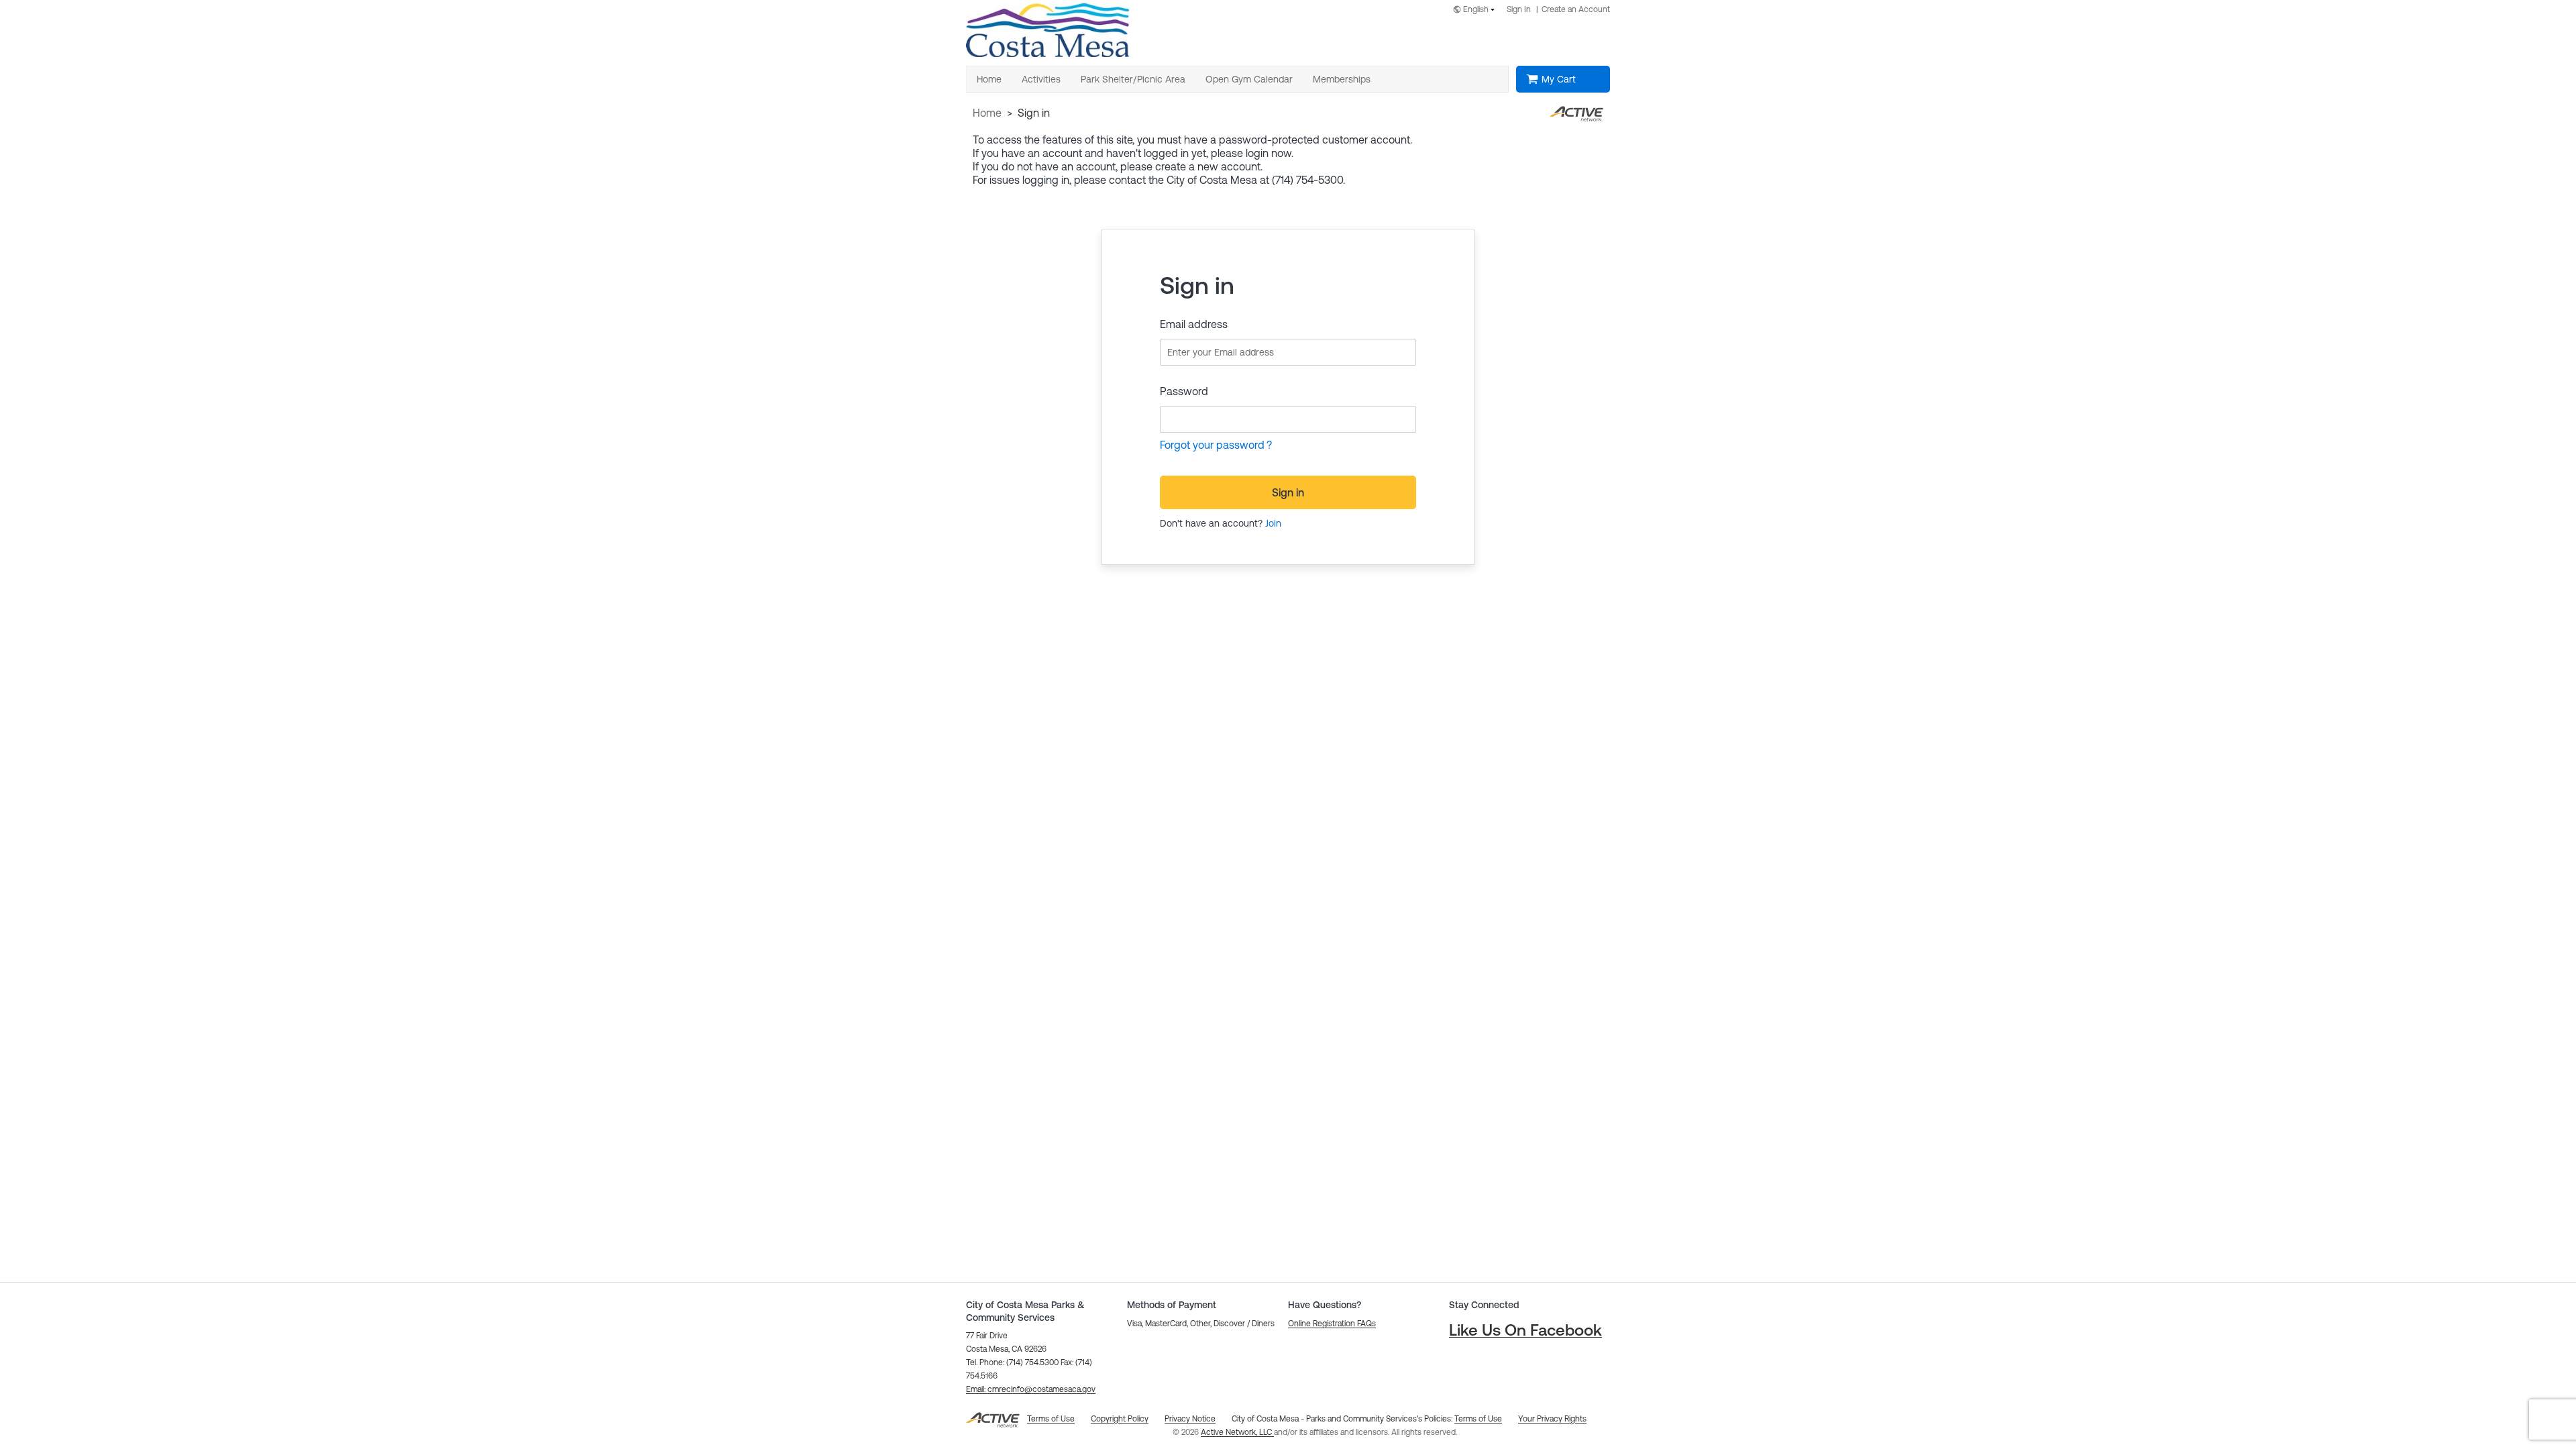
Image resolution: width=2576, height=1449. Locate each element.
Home (987, 113)
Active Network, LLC (1237, 1432)
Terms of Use (1478, 1419)
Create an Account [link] (1576, 9)
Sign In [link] (1519, 9)
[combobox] (1477, 10)
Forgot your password (1212, 445)
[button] (1031, 1389)
